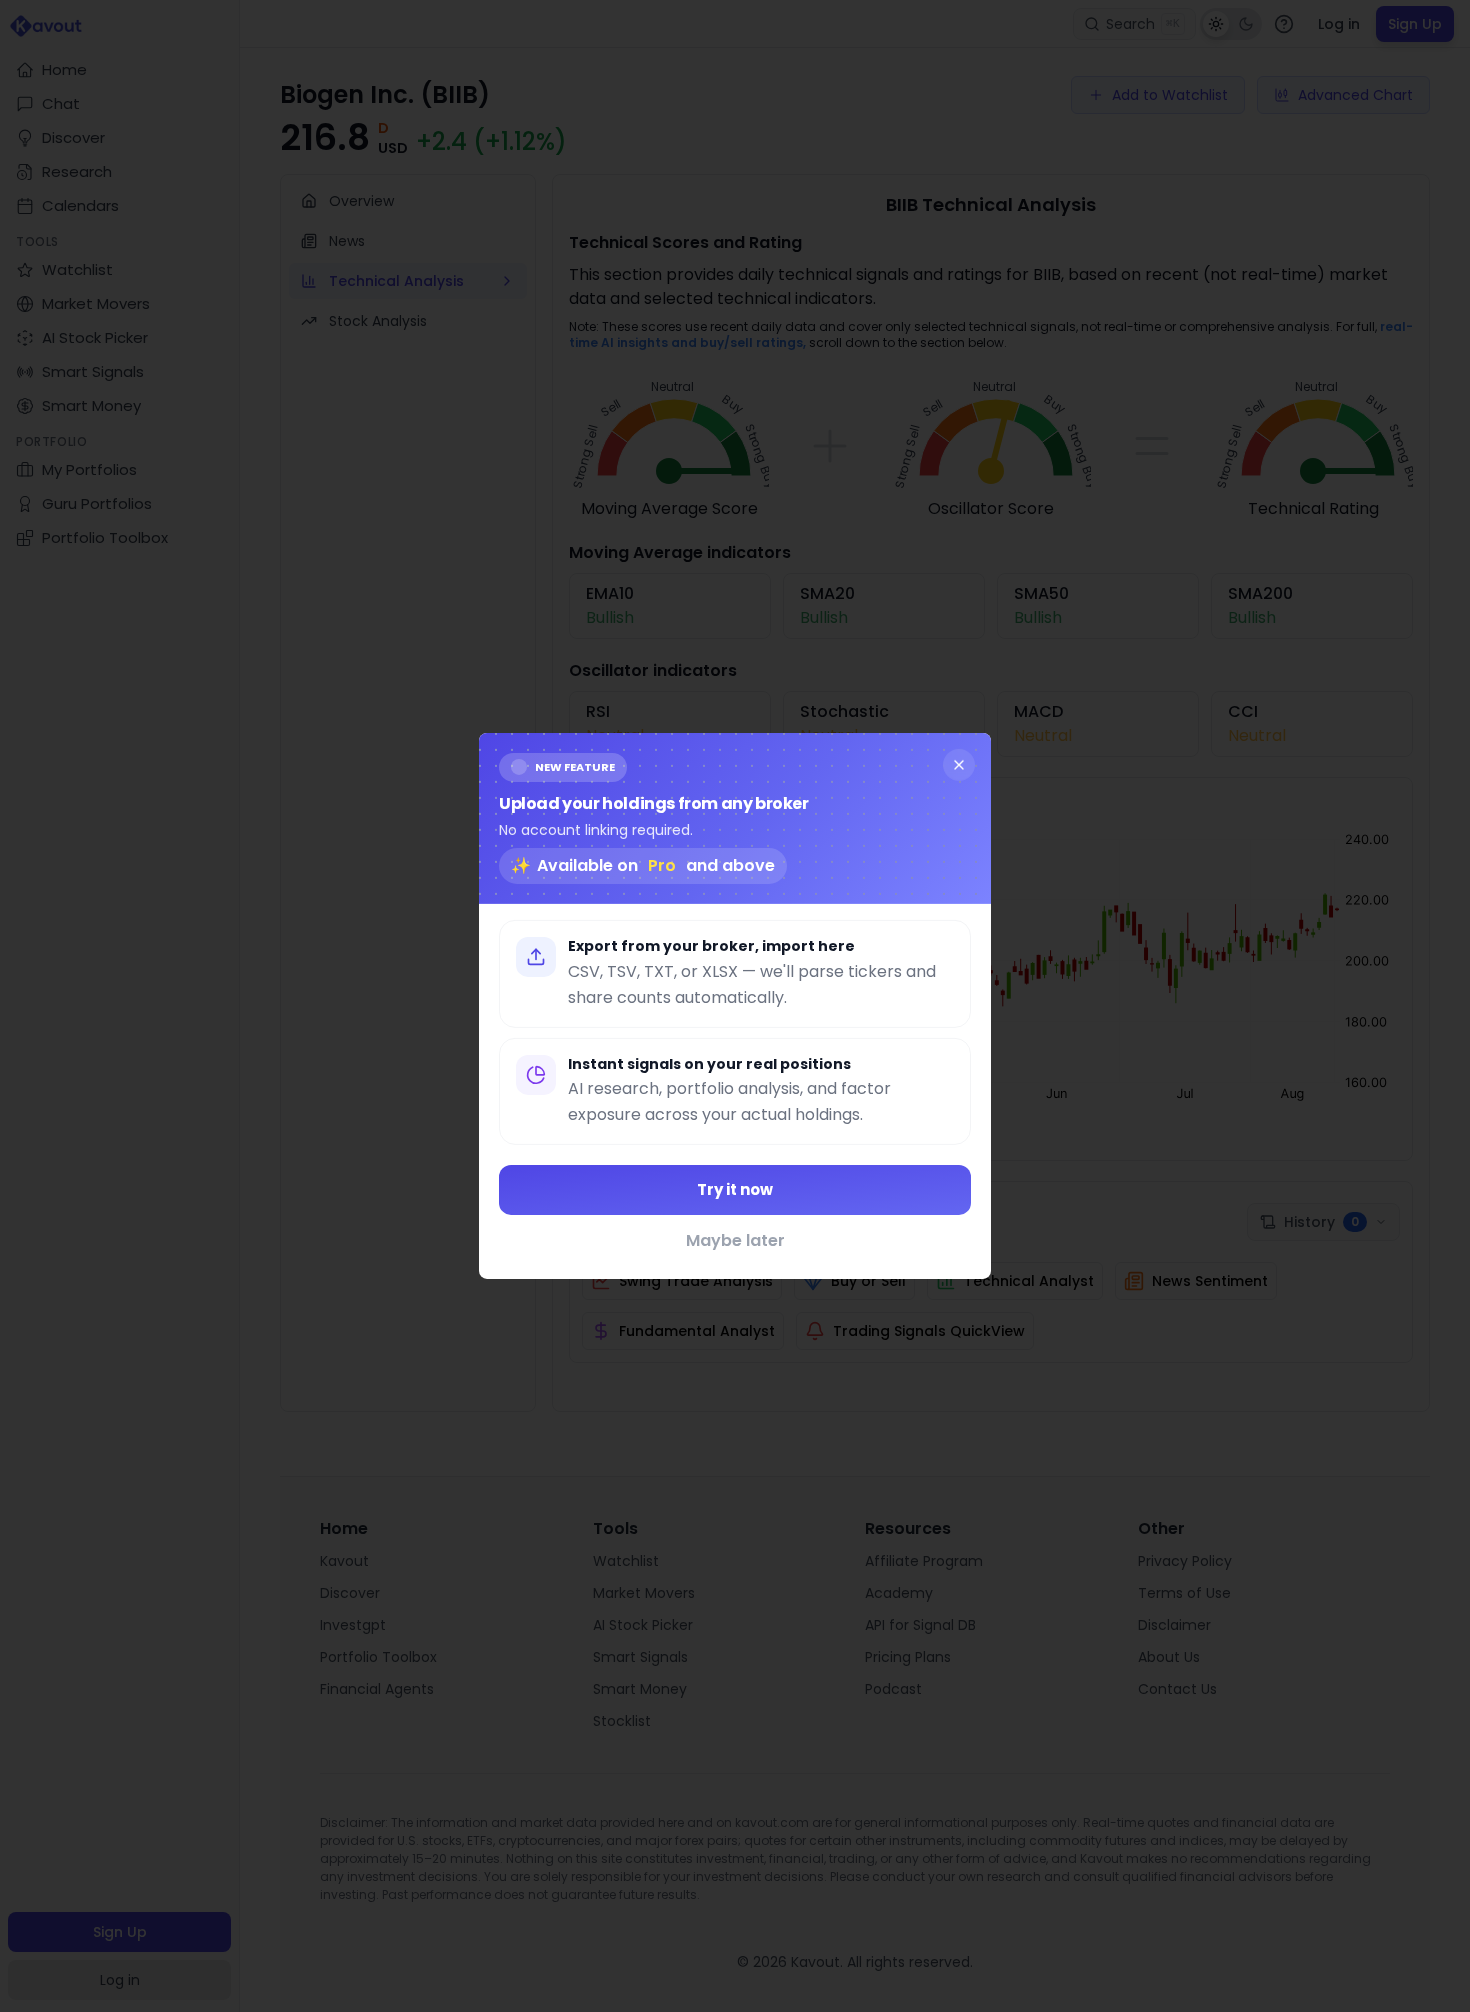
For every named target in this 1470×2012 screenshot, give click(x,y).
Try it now (735, 1189)
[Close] (959, 765)
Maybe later (735, 1240)
